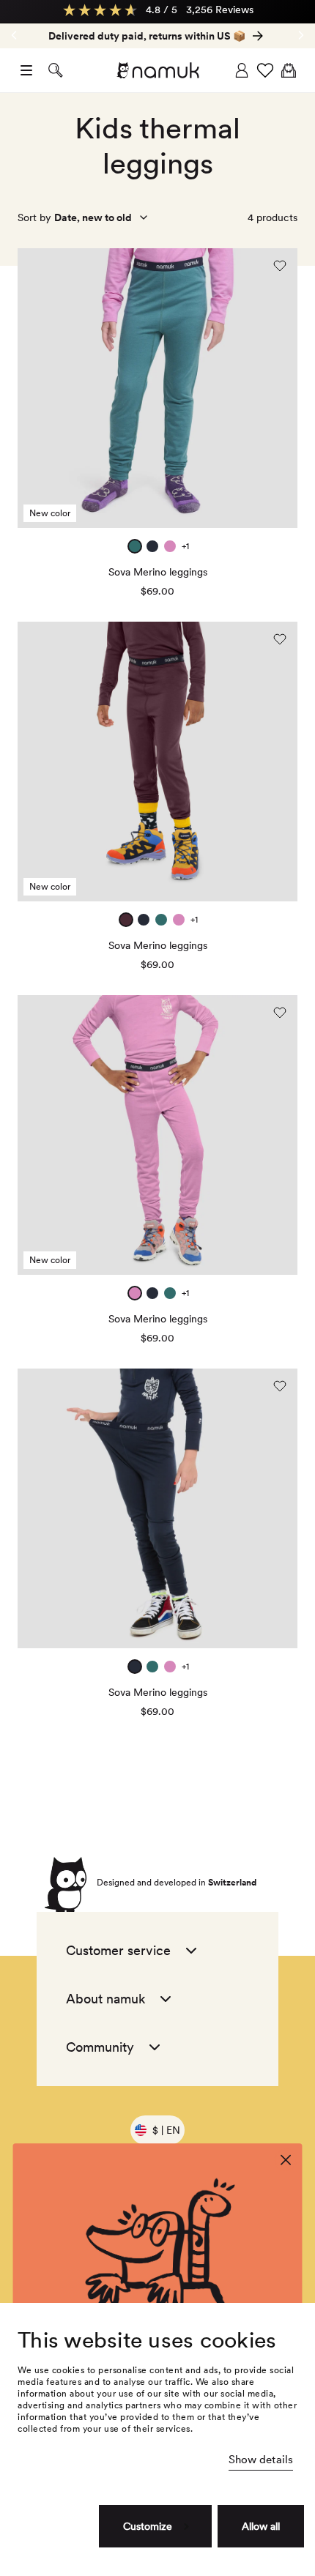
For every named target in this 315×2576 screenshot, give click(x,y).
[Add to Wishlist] (280, 266)
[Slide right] (14, 35)
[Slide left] (301, 35)
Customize (148, 2526)
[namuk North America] (157, 70)
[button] (26, 70)
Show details (261, 2460)
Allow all (261, 2526)
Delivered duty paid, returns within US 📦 (147, 36)
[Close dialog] (286, 2160)
